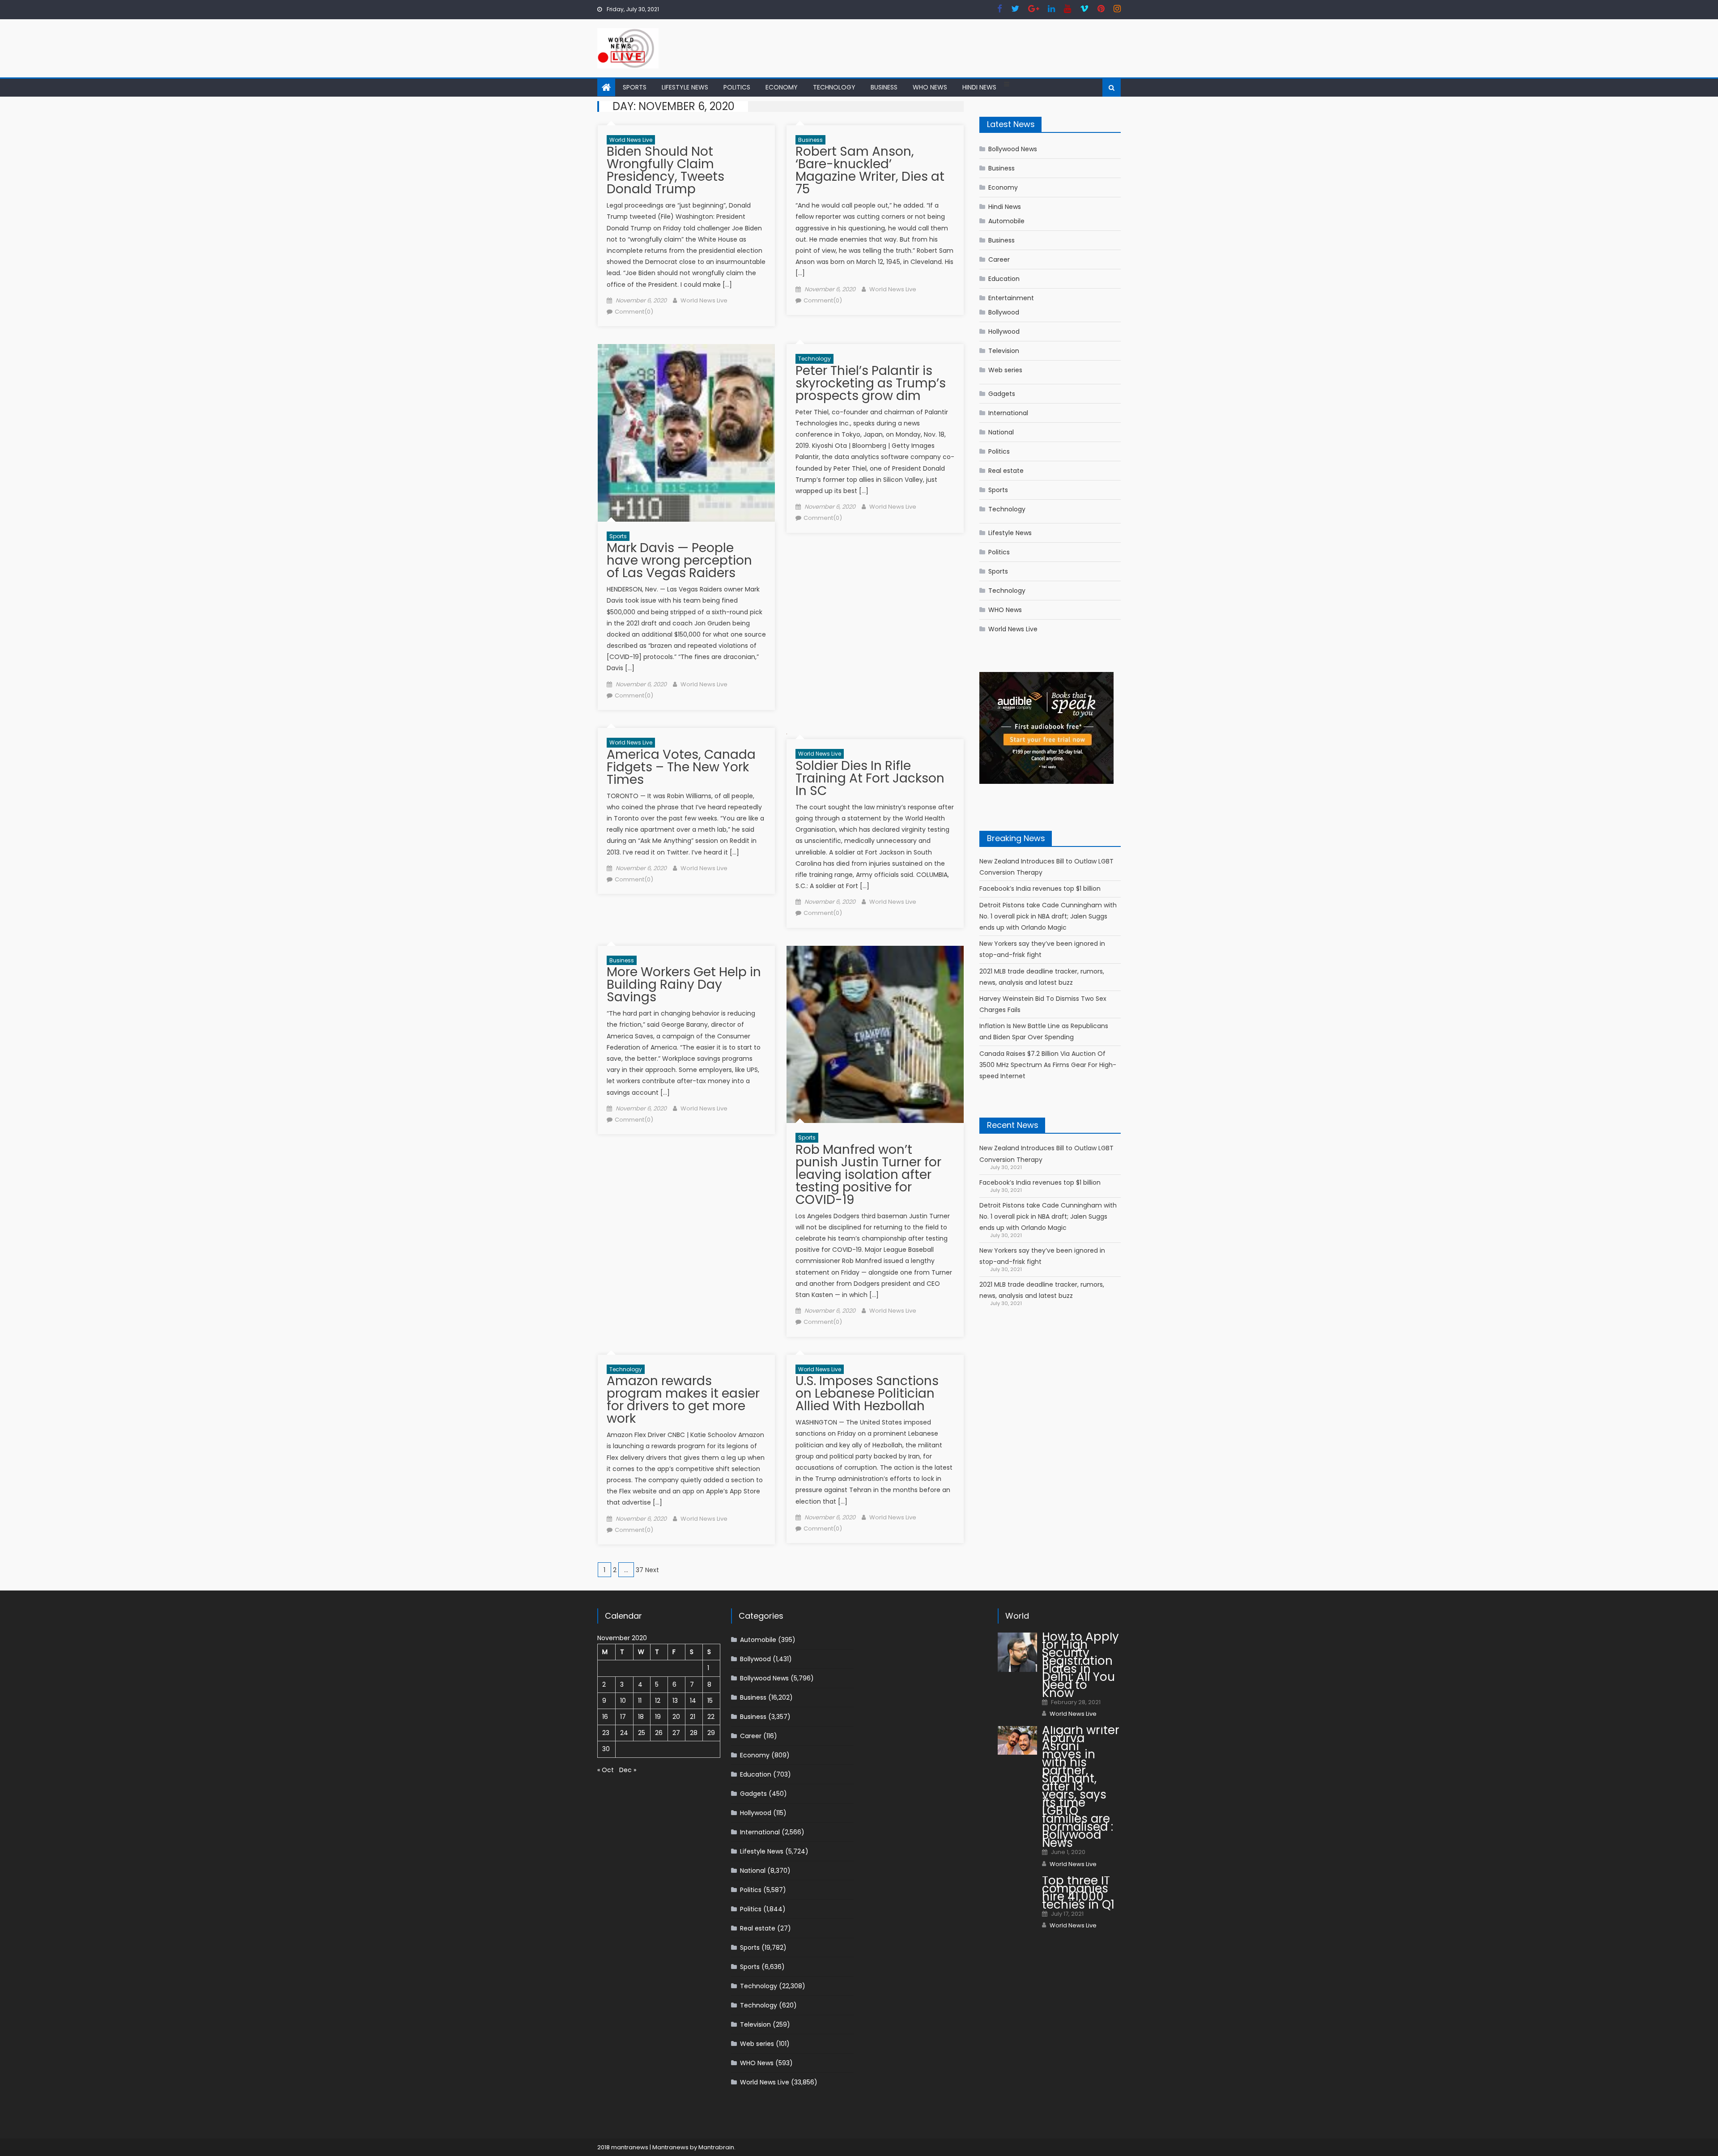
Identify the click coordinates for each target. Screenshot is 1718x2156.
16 (605, 1717)
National (1001, 432)
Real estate (1006, 471)
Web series (1005, 370)
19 (658, 1717)
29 (711, 1733)
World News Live (631, 140)
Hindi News (979, 87)
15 (710, 1701)
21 (693, 1717)
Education (1004, 279)
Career (999, 259)
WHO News (930, 87)
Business (884, 87)
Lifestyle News (685, 87)
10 (623, 1701)
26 (659, 1733)
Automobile (1006, 221)
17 (623, 1717)
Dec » (628, 1770)
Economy (782, 87)
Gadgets (1002, 394)
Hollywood (1004, 332)
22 (711, 1717)
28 (694, 1733)
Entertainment (1011, 298)
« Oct (606, 1770)
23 (606, 1733)
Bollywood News (1013, 149)
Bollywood (1004, 312)
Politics (737, 87)
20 (676, 1717)
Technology (834, 87)
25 (642, 1733)
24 (624, 1733)
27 (676, 1733)
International (1008, 413)
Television (1004, 351)
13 (675, 1701)
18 (641, 1717)
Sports (635, 87)
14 (693, 1701)
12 (658, 1701)
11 (640, 1701)
